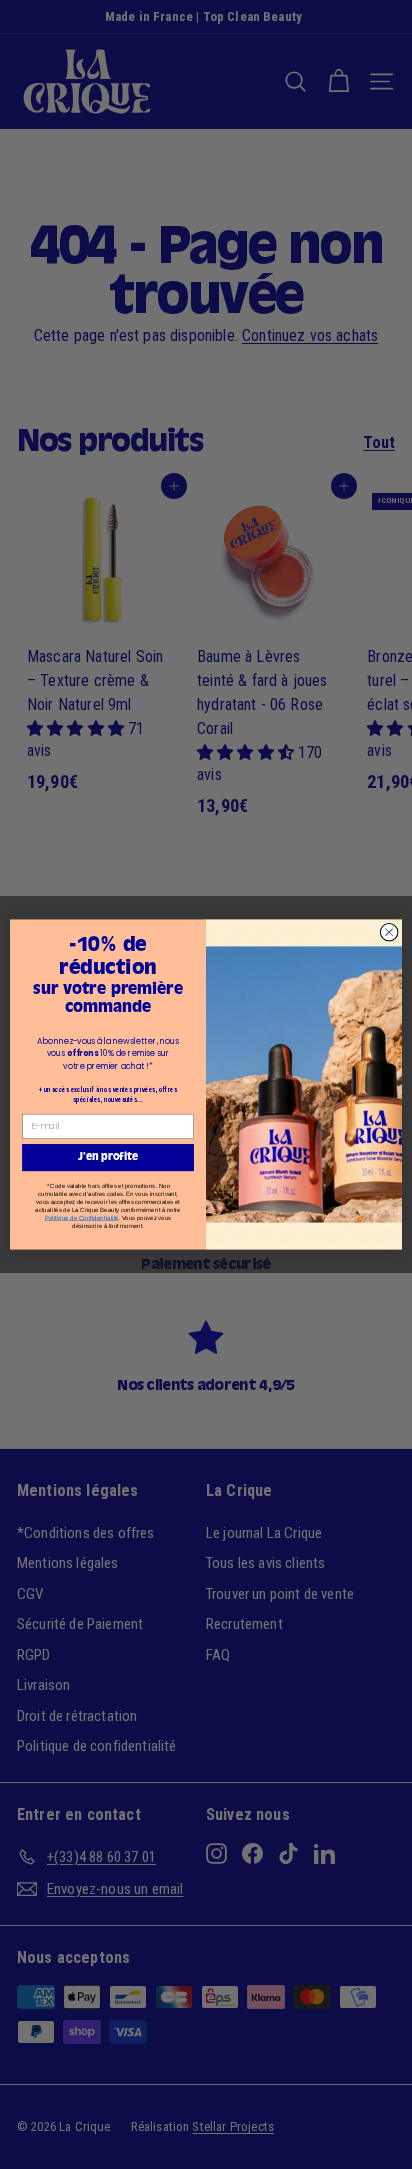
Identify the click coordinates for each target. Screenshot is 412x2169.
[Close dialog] (389, 932)
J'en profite (108, 1158)
